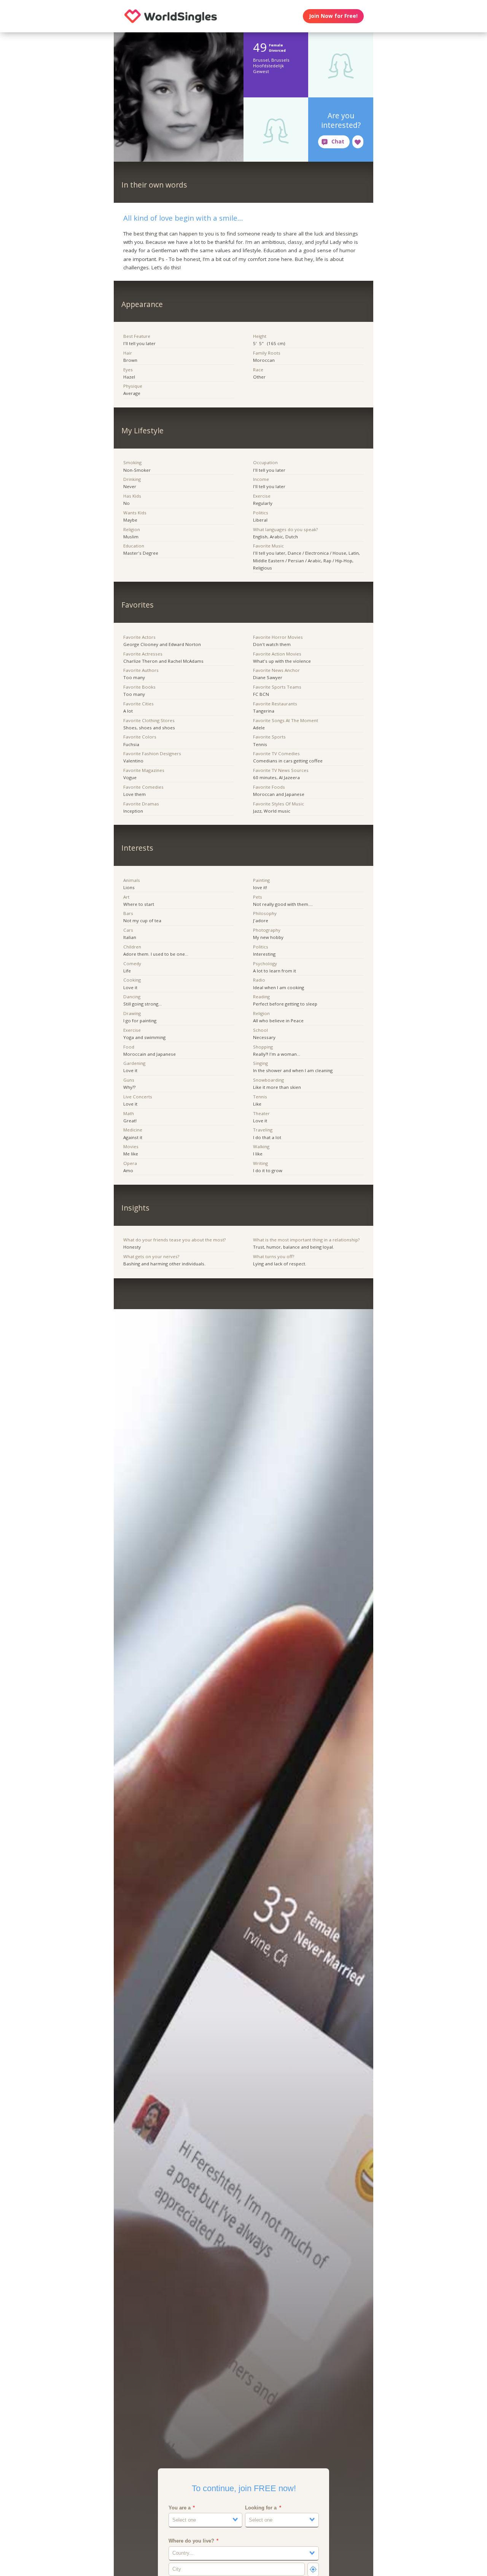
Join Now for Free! (333, 16)
